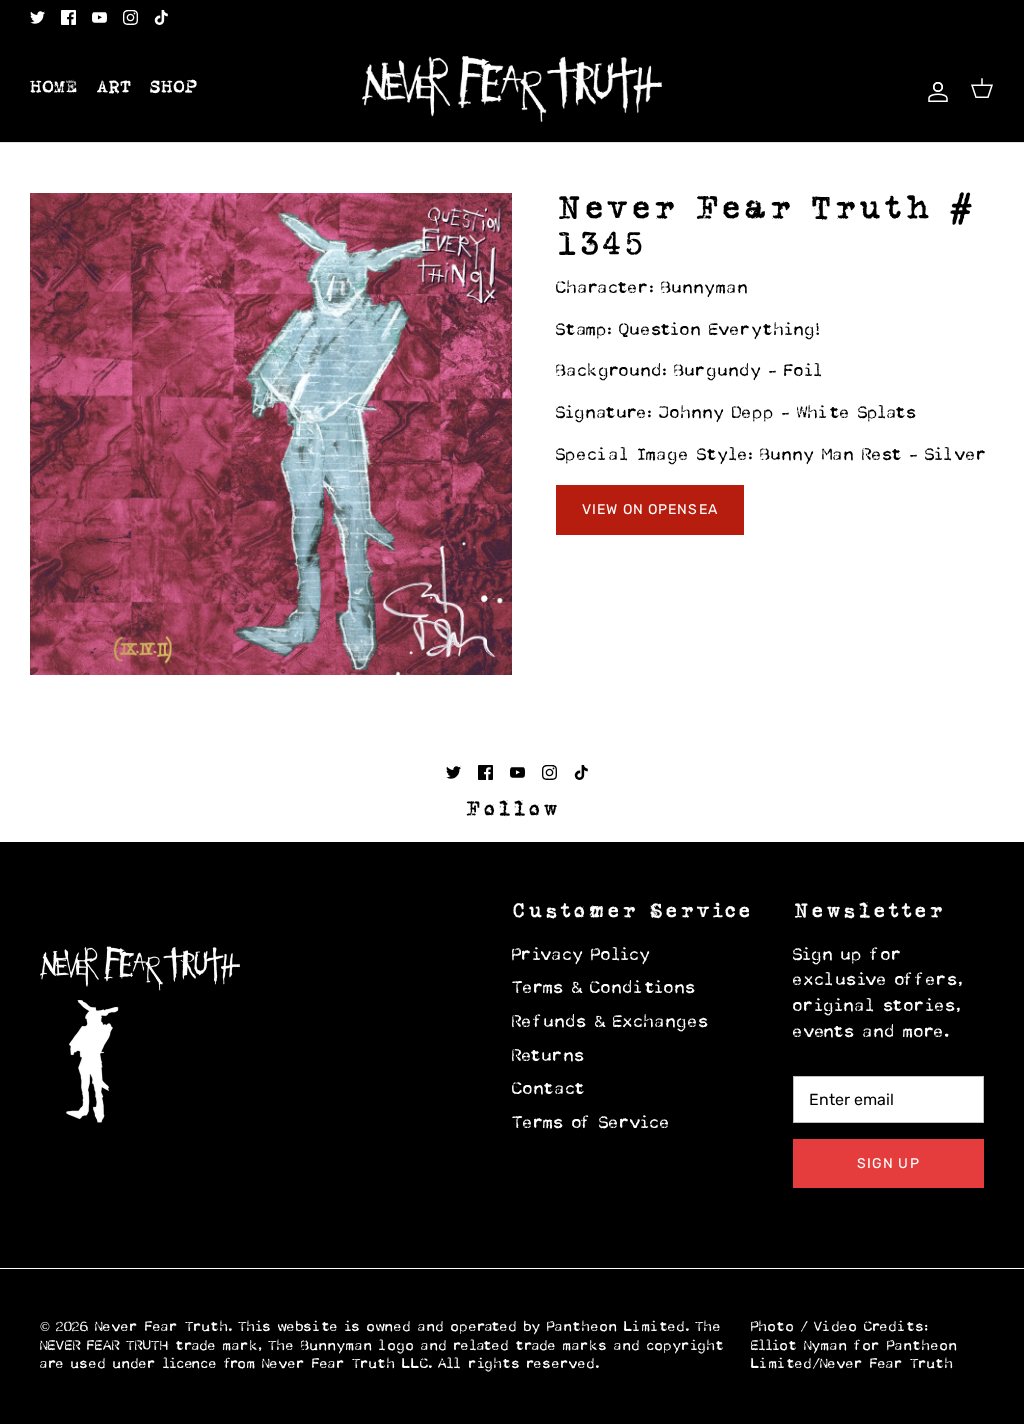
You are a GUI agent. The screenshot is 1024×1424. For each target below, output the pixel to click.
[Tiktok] (161, 17)
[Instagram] (130, 17)
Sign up (888, 1163)
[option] (271, 434)
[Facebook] (68, 17)
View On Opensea (650, 509)
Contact (549, 1090)
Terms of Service (591, 1124)
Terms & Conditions (604, 989)
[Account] (934, 88)
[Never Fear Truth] (512, 89)
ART (114, 88)
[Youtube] (99, 17)
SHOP (174, 88)
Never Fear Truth (162, 1327)
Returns (549, 1057)
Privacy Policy (581, 956)
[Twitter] (37, 17)
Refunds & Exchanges (611, 1023)
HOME (54, 88)
